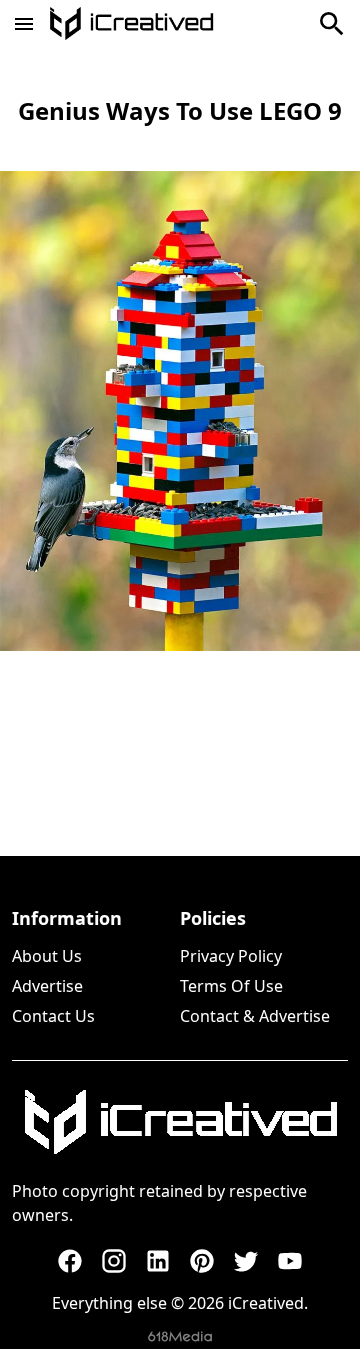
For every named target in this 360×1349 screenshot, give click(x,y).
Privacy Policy (231, 956)
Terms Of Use (231, 986)
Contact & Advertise (255, 1016)
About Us (47, 956)
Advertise (47, 986)
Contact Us (53, 1016)
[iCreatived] (180, 1122)
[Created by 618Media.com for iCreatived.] (180, 1336)
